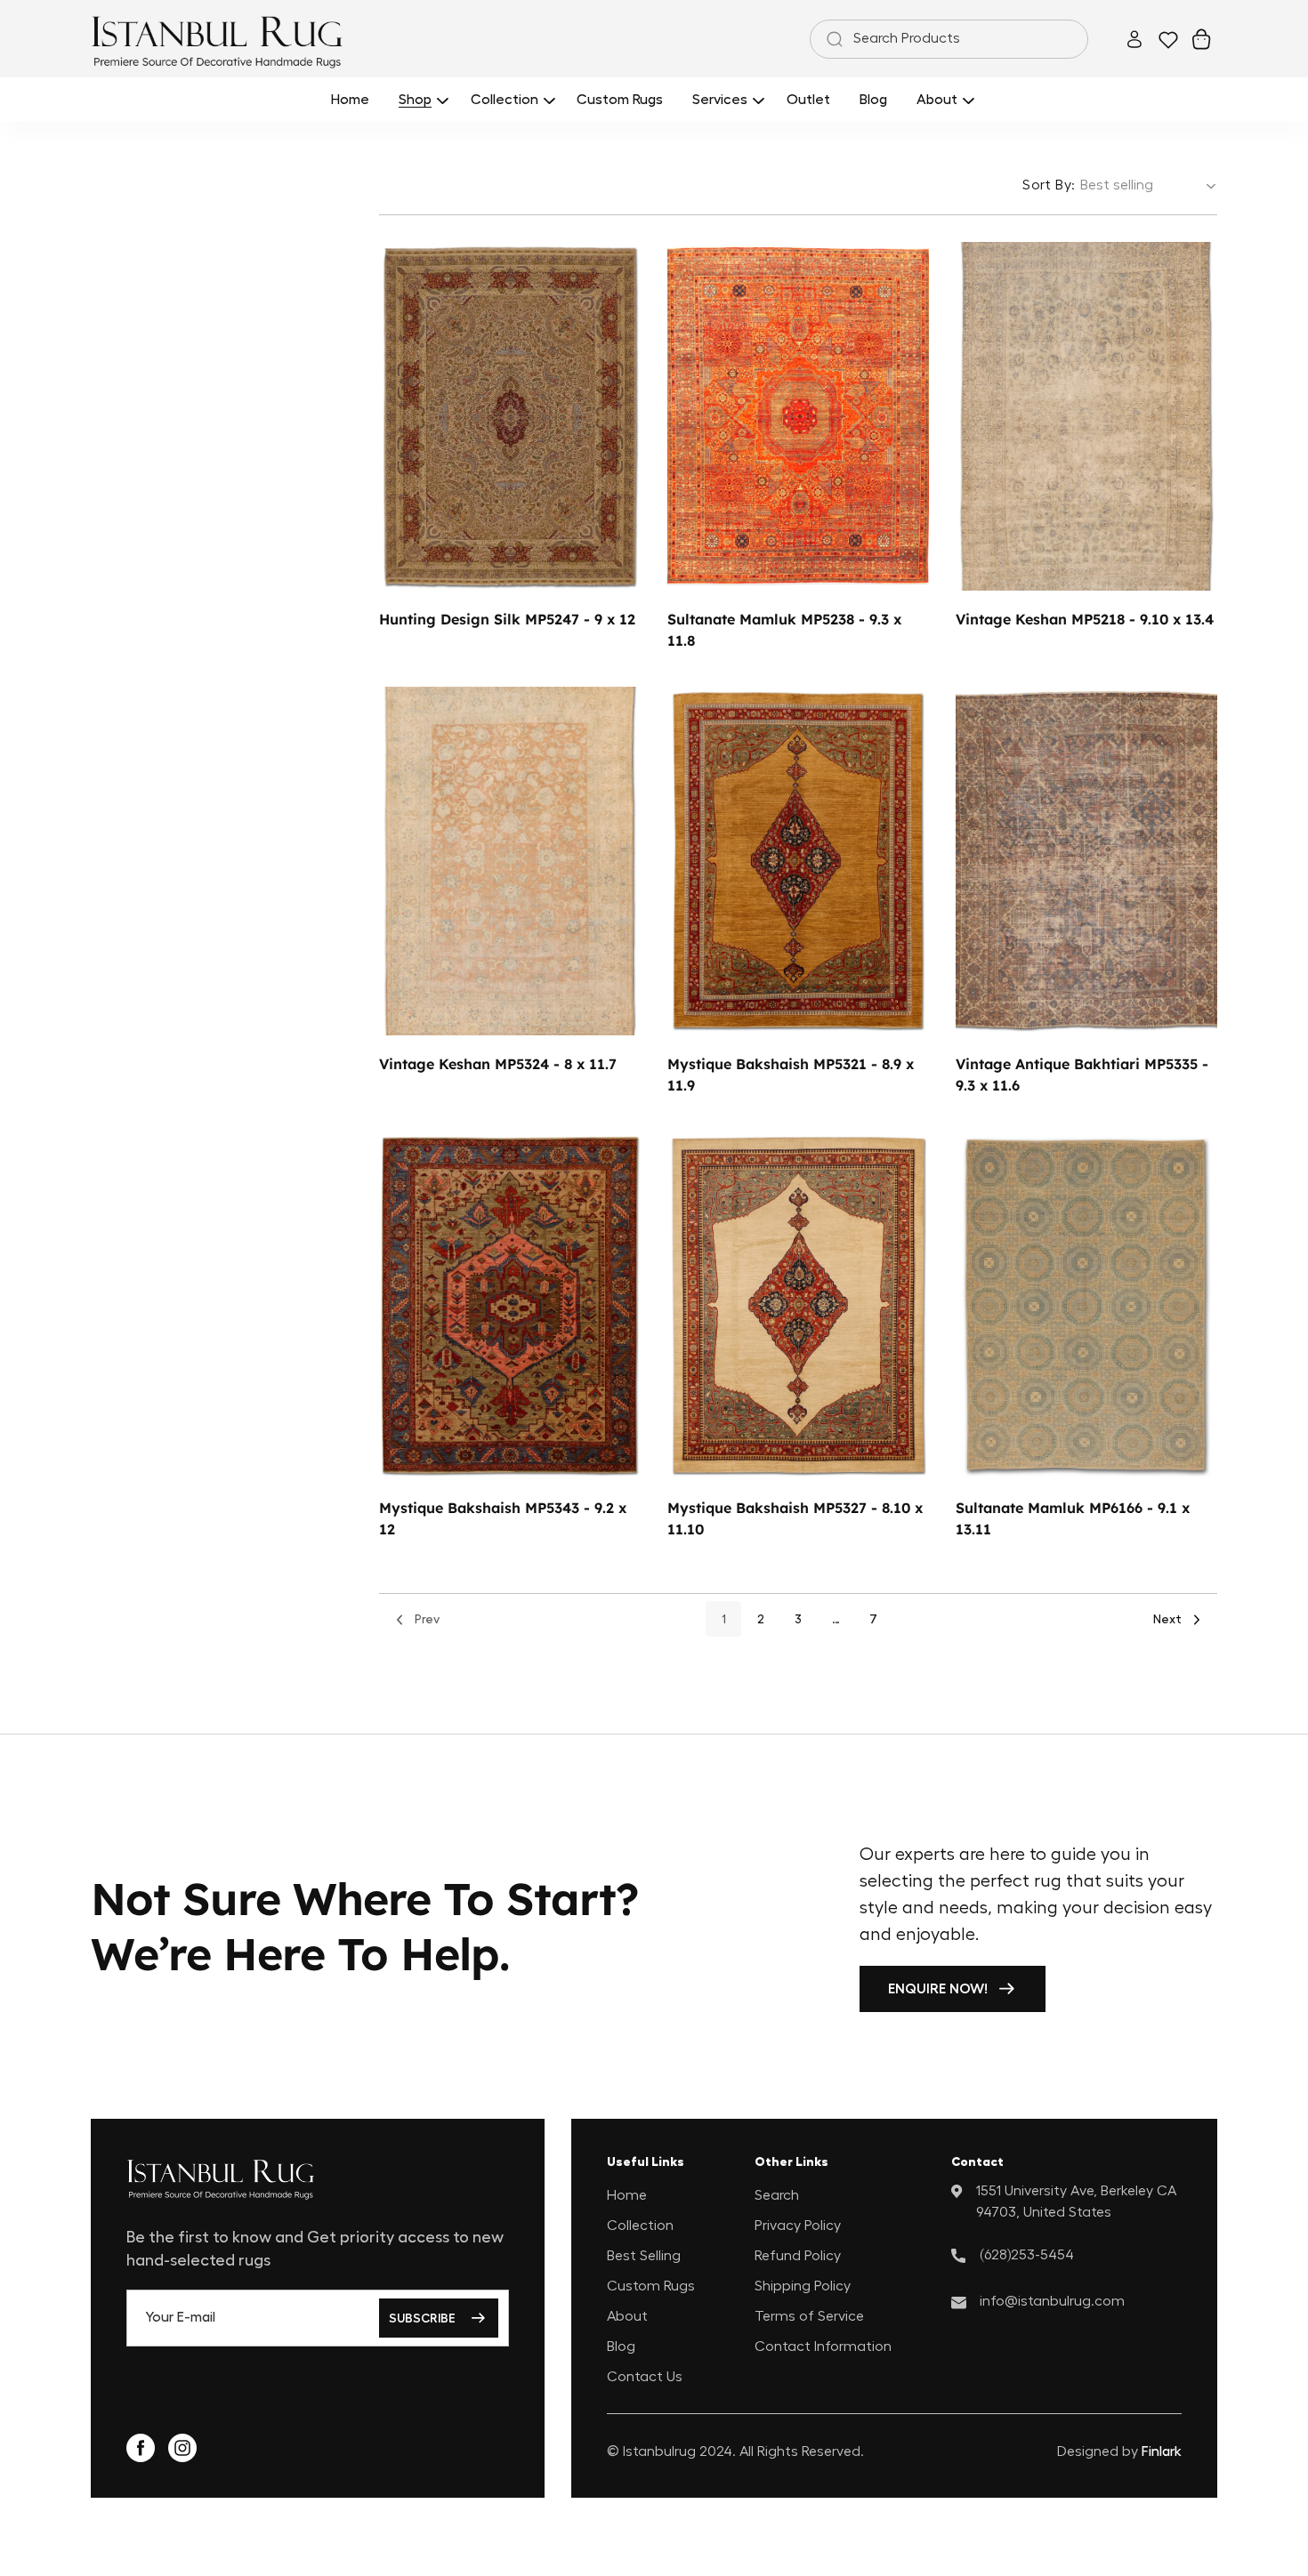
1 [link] (724, 1620)
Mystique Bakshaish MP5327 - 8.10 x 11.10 (795, 1519)
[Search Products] (831, 39)
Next (1167, 1620)
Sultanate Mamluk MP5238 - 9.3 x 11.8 (784, 630)
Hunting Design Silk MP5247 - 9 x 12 (507, 619)
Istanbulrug (659, 2451)
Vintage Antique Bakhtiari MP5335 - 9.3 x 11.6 (1082, 1075)
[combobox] (949, 39)
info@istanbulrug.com (1052, 2300)
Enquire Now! (938, 1989)
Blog (621, 2346)
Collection (640, 2225)
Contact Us (645, 2376)
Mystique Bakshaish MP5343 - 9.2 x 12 (503, 1519)
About (627, 2315)
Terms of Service (809, 2315)
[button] (420, 99)
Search (777, 2194)
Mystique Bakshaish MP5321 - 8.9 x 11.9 (791, 1075)
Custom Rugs (651, 2285)
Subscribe (422, 2318)
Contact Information (823, 2346)
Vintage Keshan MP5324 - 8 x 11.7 (498, 1064)
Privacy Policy (798, 2225)
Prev (427, 1620)
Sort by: (1049, 185)
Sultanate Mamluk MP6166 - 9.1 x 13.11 (1073, 1519)
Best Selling (644, 2255)
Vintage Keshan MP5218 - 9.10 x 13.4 (1085, 619)
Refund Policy (798, 2255)
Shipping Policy (803, 2285)
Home (627, 2194)
